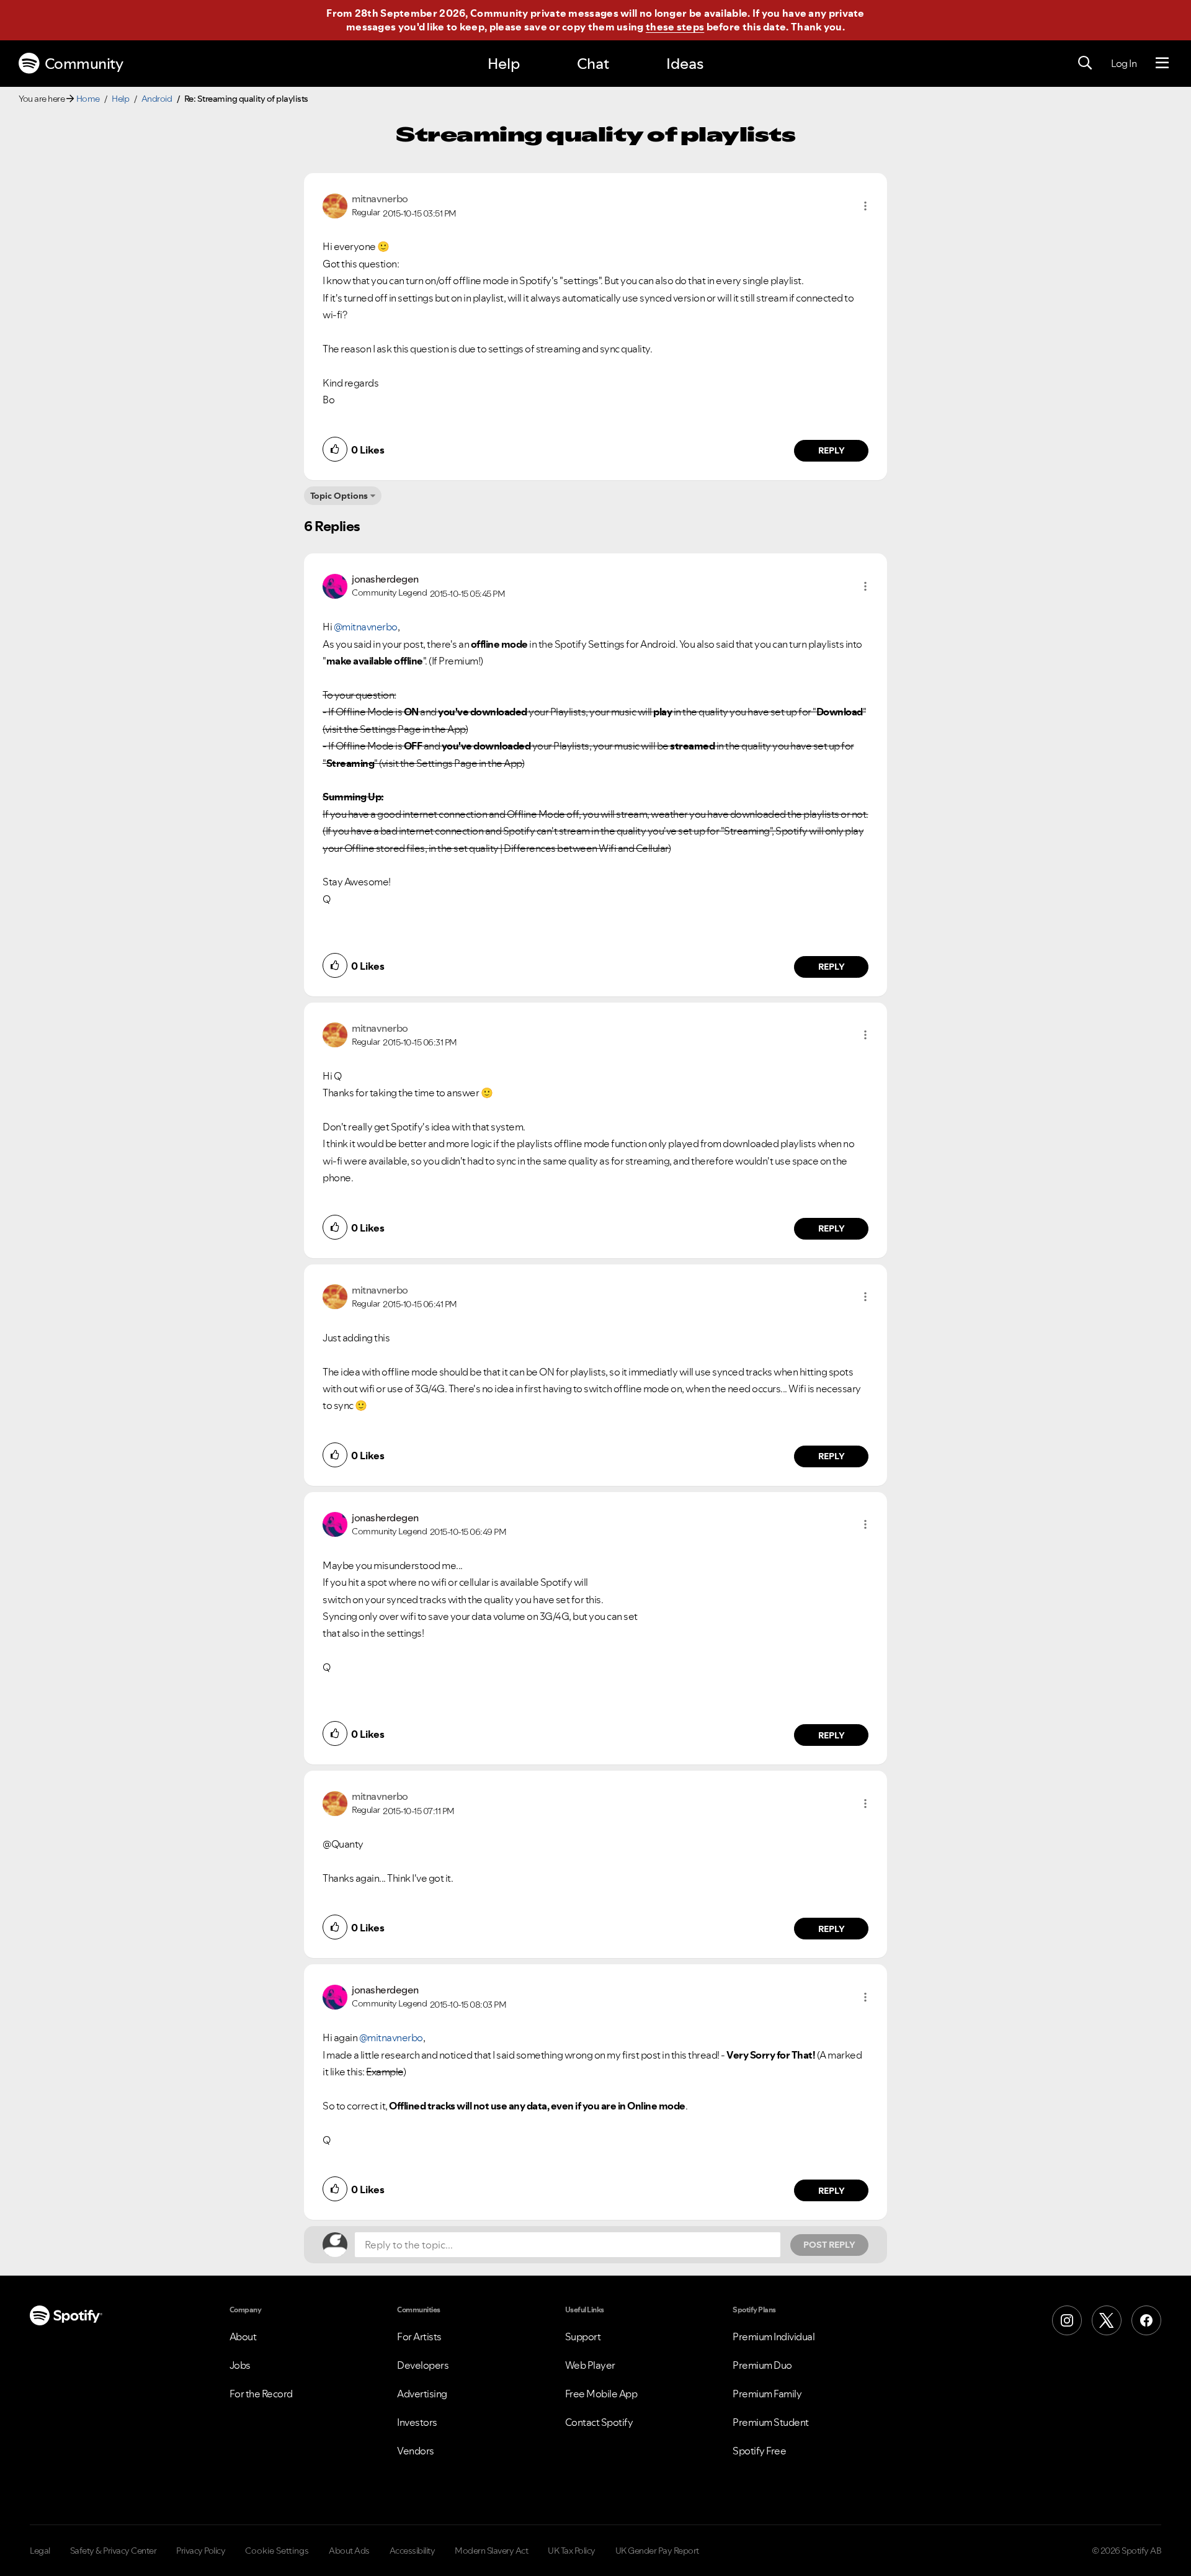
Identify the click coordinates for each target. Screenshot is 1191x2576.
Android (157, 99)
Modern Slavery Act (491, 2551)
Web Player (590, 2365)
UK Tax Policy (572, 2551)
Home (88, 99)
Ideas (685, 64)
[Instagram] (1067, 2320)
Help (504, 64)
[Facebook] (1146, 2320)
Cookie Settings (277, 2551)
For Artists (419, 2337)
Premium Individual (774, 2337)
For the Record (261, 2394)
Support (583, 2337)
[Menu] (1162, 63)
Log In (1124, 63)
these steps (675, 27)
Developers (423, 2365)
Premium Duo (762, 2365)
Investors (417, 2422)
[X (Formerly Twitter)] (1107, 2320)
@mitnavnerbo (366, 627)
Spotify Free (759, 2451)
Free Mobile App (601, 2394)
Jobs (240, 2365)
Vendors (416, 2451)
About (243, 2337)
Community (84, 64)
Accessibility (413, 2551)
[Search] (1085, 63)
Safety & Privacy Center (114, 2551)
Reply (832, 450)
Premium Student (771, 2422)
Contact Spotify (599, 2422)
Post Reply (829, 2245)
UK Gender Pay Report (657, 2551)
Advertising (422, 2394)
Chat (593, 64)
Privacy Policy (201, 2551)
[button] (865, 206)
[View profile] (335, 205)
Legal (40, 2551)
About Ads (349, 2551)
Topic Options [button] (339, 496)
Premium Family (767, 2394)
